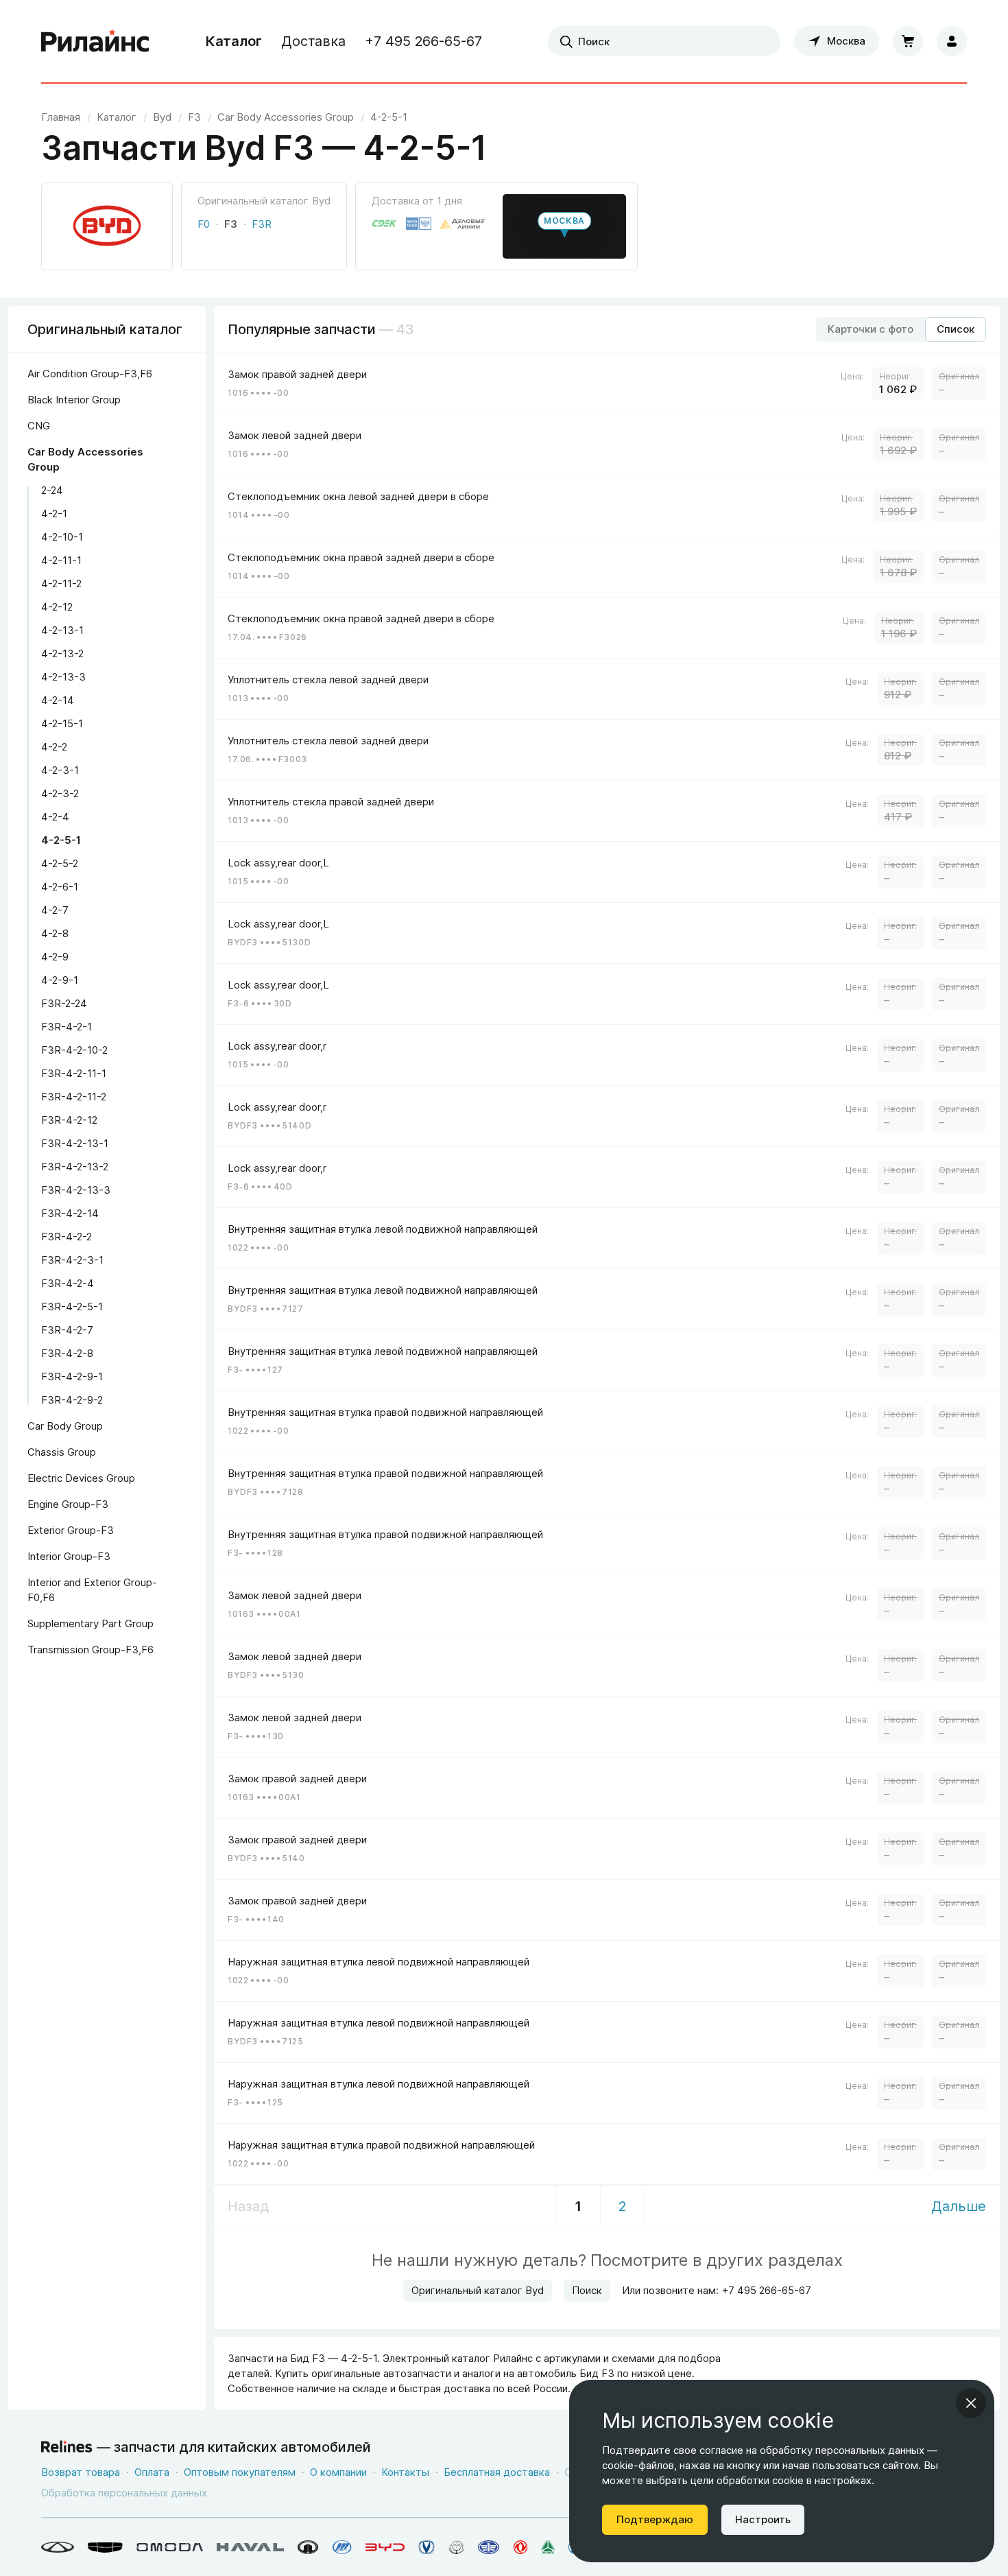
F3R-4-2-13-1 (75, 1143)
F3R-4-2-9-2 (72, 1400)
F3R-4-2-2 (67, 1237)
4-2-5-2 (60, 863)
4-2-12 (57, 607)
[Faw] (489, 2547)
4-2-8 (55, 933)
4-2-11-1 (61, 560)
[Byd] (385, 2547)
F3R (262, 224)
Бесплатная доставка (497, 2472)
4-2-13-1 (62, 630)
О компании (338, 2472)
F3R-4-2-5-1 (72, 1307)
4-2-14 (58, 700)
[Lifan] (342, 2547)
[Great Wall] (308, 2547)
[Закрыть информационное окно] (971, 2403)
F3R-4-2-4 (68, 1283)
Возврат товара (81, 2472)
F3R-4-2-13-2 (75, 1167)
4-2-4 (55, 817)
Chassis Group (62, 1452)
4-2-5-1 (61, 840)
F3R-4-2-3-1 (72, 1260)
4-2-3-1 (60, 770)
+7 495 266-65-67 (423, 41)
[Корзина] (908, 41)
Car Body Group (65, 1426)
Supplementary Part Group (91, 1623)
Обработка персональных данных (124, 2493)
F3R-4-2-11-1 (74, 1073)
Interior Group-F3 (69, 1556)
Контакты (405, 2472)
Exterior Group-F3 (71, 1530)
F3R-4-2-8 (67, 1353)
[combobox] (664, 41)
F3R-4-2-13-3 (76, 1190)
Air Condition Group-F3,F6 (90, 374)
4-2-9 (55, 957)
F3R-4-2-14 (70, 1213)
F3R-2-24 (64, 1003)
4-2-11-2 (61, 583)
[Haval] (250, 2547)
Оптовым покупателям (240, 2472)
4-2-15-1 (62, 723)
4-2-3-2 (60, 793)
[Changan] (427, 2547)
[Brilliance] (456, 2547)
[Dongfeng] (520, 2547)
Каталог (234, 41)
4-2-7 (55, 910)
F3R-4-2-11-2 (74, 1097)
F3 (231, 224)
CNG (39, 426)
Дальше (959, 2206)
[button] (564, 226)
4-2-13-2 (62, 653)
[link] (162, 117)
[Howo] (548, 2547)
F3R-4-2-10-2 (74, 1050)
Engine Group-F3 (68, 1504)
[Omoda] (170, 2547)
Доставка (313, 41)
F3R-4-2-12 (69, 1120)
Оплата (152, 2472)
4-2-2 (54, 747)
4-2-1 (54, 513)
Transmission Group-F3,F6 (91, 1650)
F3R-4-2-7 (67, 1330)
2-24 (52, 490)
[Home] (95, 41)
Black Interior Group (74, 400)
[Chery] (58, 2547)
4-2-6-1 (60, 887)
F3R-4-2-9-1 (72, 1376)
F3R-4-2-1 (67, 1027)
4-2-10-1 (62, 537)
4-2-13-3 (63, 677)
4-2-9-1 (60, 980)
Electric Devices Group (81, 1478)
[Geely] (105, 2547)
